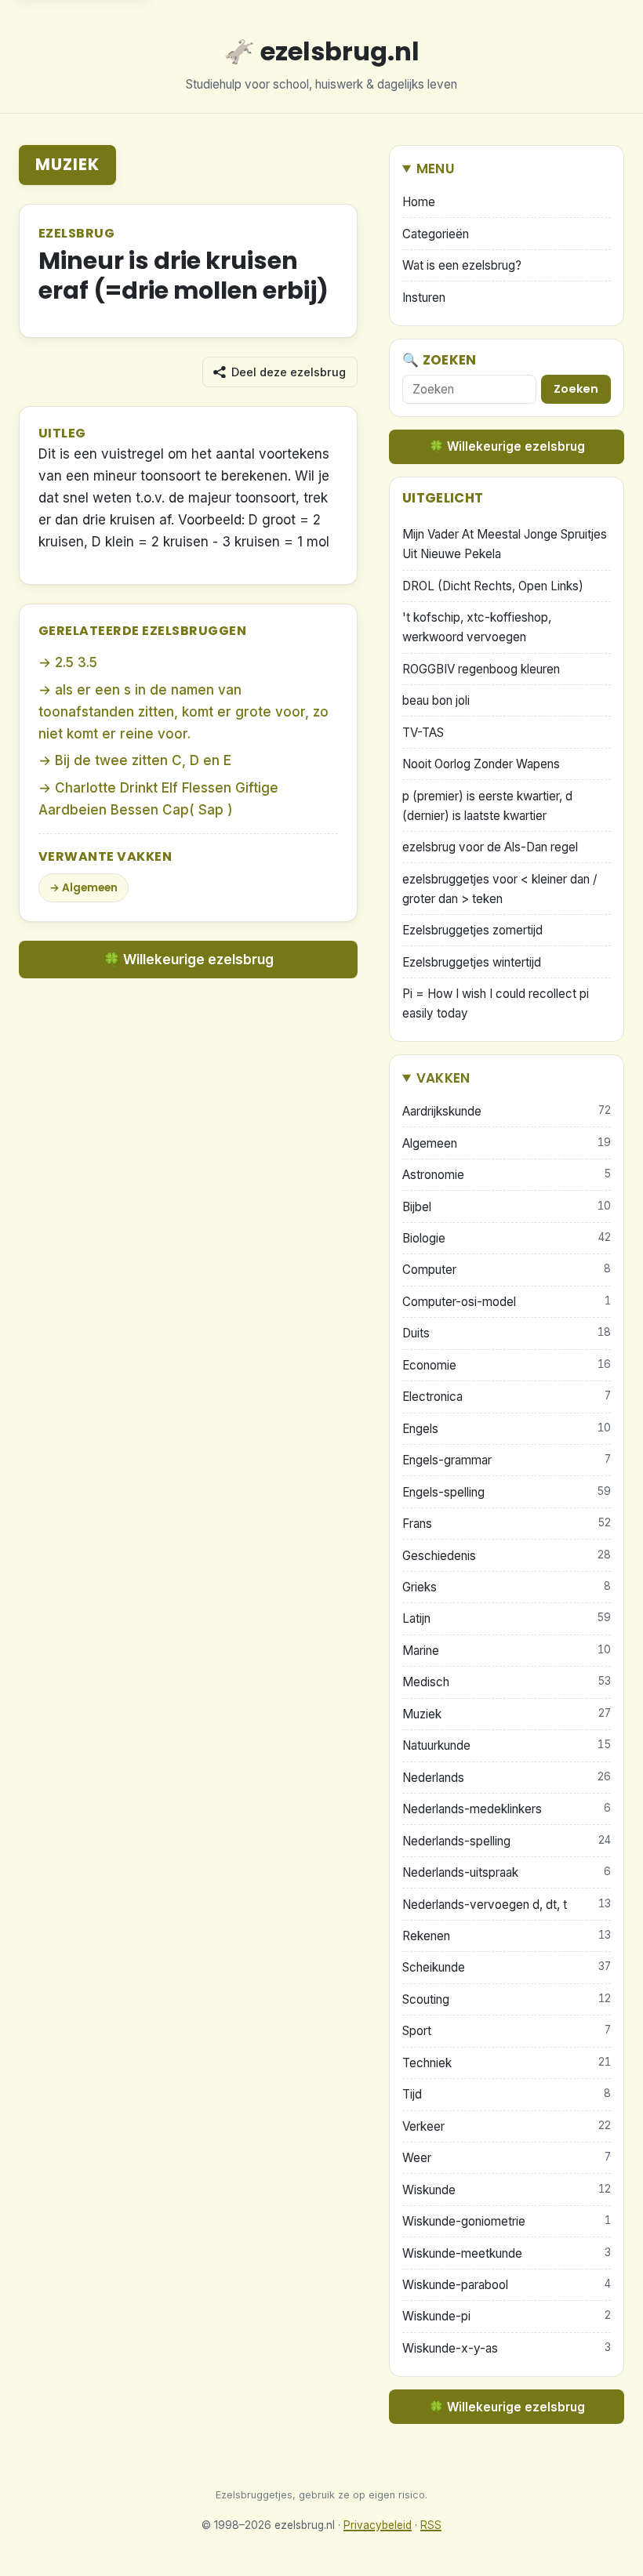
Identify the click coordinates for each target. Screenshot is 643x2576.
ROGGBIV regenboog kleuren (481, 669)
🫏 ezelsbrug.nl (321, 51)
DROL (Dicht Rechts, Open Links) (493, 586)
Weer (507, 2158)
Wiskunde (507, 2190)
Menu (436, 169)
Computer (507, 1270)
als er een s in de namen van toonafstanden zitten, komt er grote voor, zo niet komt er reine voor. (183, 712)
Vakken (443, 1078)
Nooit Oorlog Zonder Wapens (481, 764)
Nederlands (507, 1778)
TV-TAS (423, 733)
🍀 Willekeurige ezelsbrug (189, 960)
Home (419, 202)
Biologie (507, 1238)
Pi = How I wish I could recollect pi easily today (496, 1003)
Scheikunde (507, 1967)
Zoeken (576, 389)
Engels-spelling (507, 1492)
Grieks (507, 1587)
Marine (507, 1651)
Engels (507, 1429)
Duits (507, 1333)
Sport (507, 2031)
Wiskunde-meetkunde (507, 2253)
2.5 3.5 (76, 662)
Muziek (67, 164)
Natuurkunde (507, 1745)
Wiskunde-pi (507, 2316)
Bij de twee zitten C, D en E (143, 760)
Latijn (507, 1618)
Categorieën (436, 234)
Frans (507, 1524)
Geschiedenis (507, 1556)
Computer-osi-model (507, 1302)
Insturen (424, 298)
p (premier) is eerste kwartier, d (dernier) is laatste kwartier (487, 806)
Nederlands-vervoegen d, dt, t (507, 1905)
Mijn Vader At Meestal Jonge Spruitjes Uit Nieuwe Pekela (505, 544)
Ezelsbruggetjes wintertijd (472, 962)
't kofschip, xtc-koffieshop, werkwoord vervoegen (477, 627)
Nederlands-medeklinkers (507, 1809)
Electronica (507, 1397)
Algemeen (90, 888)
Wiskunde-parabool (507, 2285)
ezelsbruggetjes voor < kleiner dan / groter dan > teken (500, 889)
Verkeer (507, 2126)
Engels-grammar (507, 1460)
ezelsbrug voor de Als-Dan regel (490, 847)
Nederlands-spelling (507, 1841)
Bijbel (507, 1207)
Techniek (507, 2063)
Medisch (507, 1682)
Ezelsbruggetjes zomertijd (472, 930)
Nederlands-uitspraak (507, 1872)
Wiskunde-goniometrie (507, 2221)
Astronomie (507, 1175)
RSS (431, 2525)
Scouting (507, 1999)
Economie (507, 1365)
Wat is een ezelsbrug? (462, 265)
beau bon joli (436, 700)
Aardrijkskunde (507, 1111)
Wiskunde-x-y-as (507, 2348)
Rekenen (507, 1936)
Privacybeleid (378, 2525)
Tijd (507, 2094)
